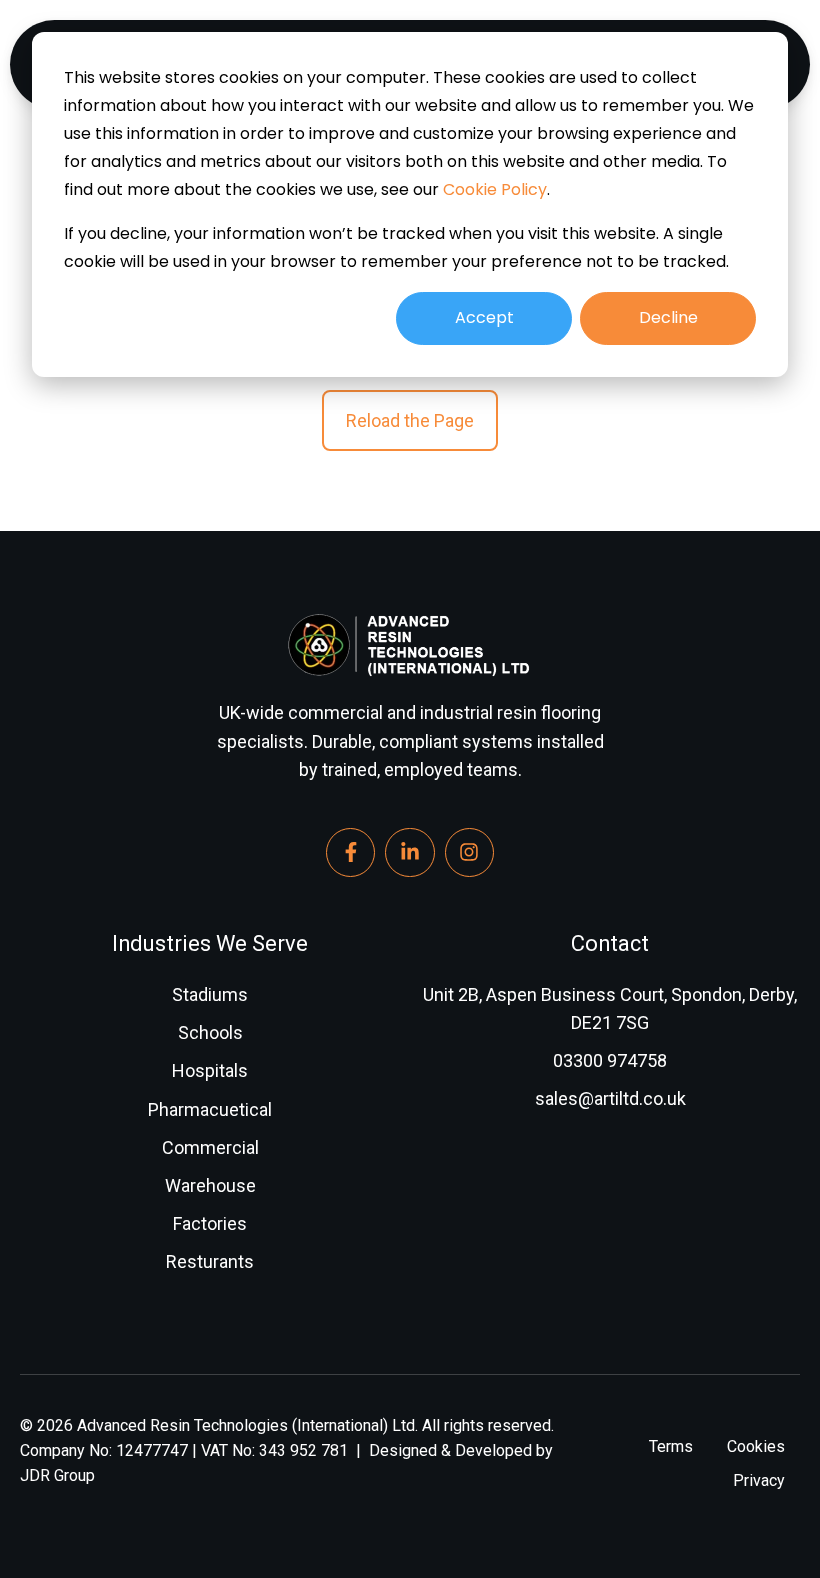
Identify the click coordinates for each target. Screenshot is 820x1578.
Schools (210, 1032)
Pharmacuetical (210, 1109)
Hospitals (210, 1070)
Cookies (756, 1446)
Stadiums (210, 994)
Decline (668, 317)
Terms (671, 1446)
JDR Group (57, 1475)
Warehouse (210, 1185)
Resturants (210, 1261)
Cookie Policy (495, 189)
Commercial (210, 1147)
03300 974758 (610, 1060)
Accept (484, 317)
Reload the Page (410, 420)
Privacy (759, 1480)
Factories (210, 1223)
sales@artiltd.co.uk (610, 1098)
